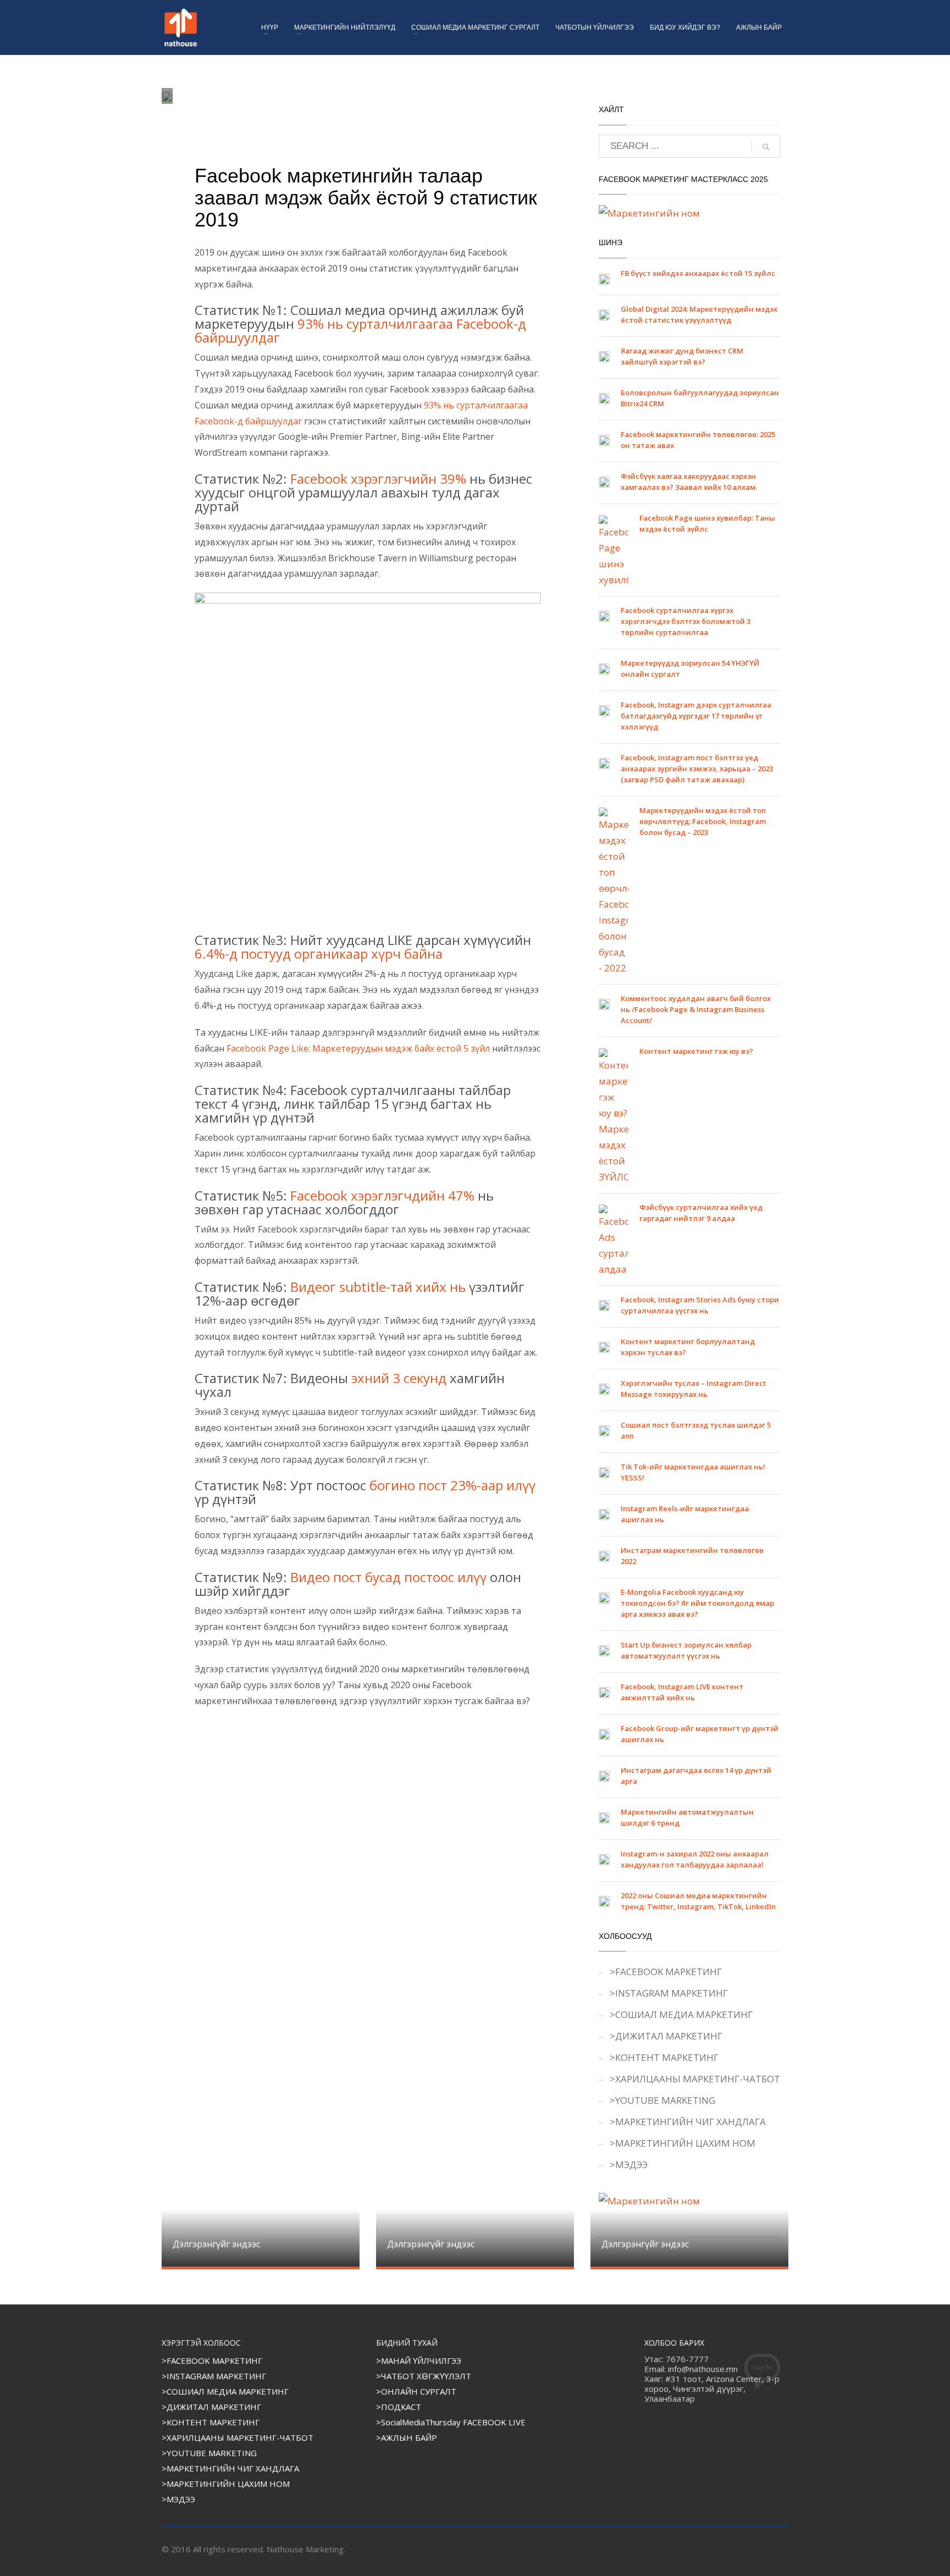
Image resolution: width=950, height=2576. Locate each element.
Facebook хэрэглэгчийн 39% (378, 479)
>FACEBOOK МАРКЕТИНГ (666, 1972)
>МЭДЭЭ (629, 2165)
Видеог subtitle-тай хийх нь (378, 1287)
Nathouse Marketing (231, 107)
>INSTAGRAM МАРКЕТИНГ (669, 1993)
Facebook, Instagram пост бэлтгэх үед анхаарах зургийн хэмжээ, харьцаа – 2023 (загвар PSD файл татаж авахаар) (697, 769)
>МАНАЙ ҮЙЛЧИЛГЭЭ (419, 2361)
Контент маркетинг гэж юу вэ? (696, 1051)
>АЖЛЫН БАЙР (407, 2437)
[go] (766, 147)
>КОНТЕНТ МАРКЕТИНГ (664, 2057)
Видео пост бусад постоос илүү (388, 1577)
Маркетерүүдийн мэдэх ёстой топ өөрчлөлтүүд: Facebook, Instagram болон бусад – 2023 (703, 821)
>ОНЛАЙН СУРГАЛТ (416, 2391)
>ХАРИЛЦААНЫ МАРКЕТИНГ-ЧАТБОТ (695, 2079)
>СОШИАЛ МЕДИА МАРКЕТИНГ (681, 2014)
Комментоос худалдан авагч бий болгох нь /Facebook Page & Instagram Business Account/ (696, 1009)
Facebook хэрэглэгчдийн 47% (382, 1195)
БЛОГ (269, 117)
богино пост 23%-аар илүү (452, 1485)
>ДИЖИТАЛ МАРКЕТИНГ (666, 2036)
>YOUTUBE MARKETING (662, 2100)
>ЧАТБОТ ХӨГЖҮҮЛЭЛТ (424, 2376)
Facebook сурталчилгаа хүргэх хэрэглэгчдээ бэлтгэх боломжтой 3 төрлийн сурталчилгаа (686, 621)
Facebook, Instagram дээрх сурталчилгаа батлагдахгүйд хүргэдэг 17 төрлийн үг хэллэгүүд (696, 716)
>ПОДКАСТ (399, 2407)
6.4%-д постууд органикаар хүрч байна (319, 953)
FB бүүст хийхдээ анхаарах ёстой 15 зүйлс (698, 273)
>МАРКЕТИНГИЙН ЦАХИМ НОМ (683, 2143)
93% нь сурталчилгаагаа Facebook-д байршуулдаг (360, 330)
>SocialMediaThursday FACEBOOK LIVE (451, 2422)
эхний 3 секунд (399, 1378)
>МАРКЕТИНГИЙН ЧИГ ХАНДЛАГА (688, 2122)
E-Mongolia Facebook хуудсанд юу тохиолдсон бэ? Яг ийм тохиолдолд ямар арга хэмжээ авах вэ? (697, 1603)
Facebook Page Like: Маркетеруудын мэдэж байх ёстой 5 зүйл (358, 1048)
